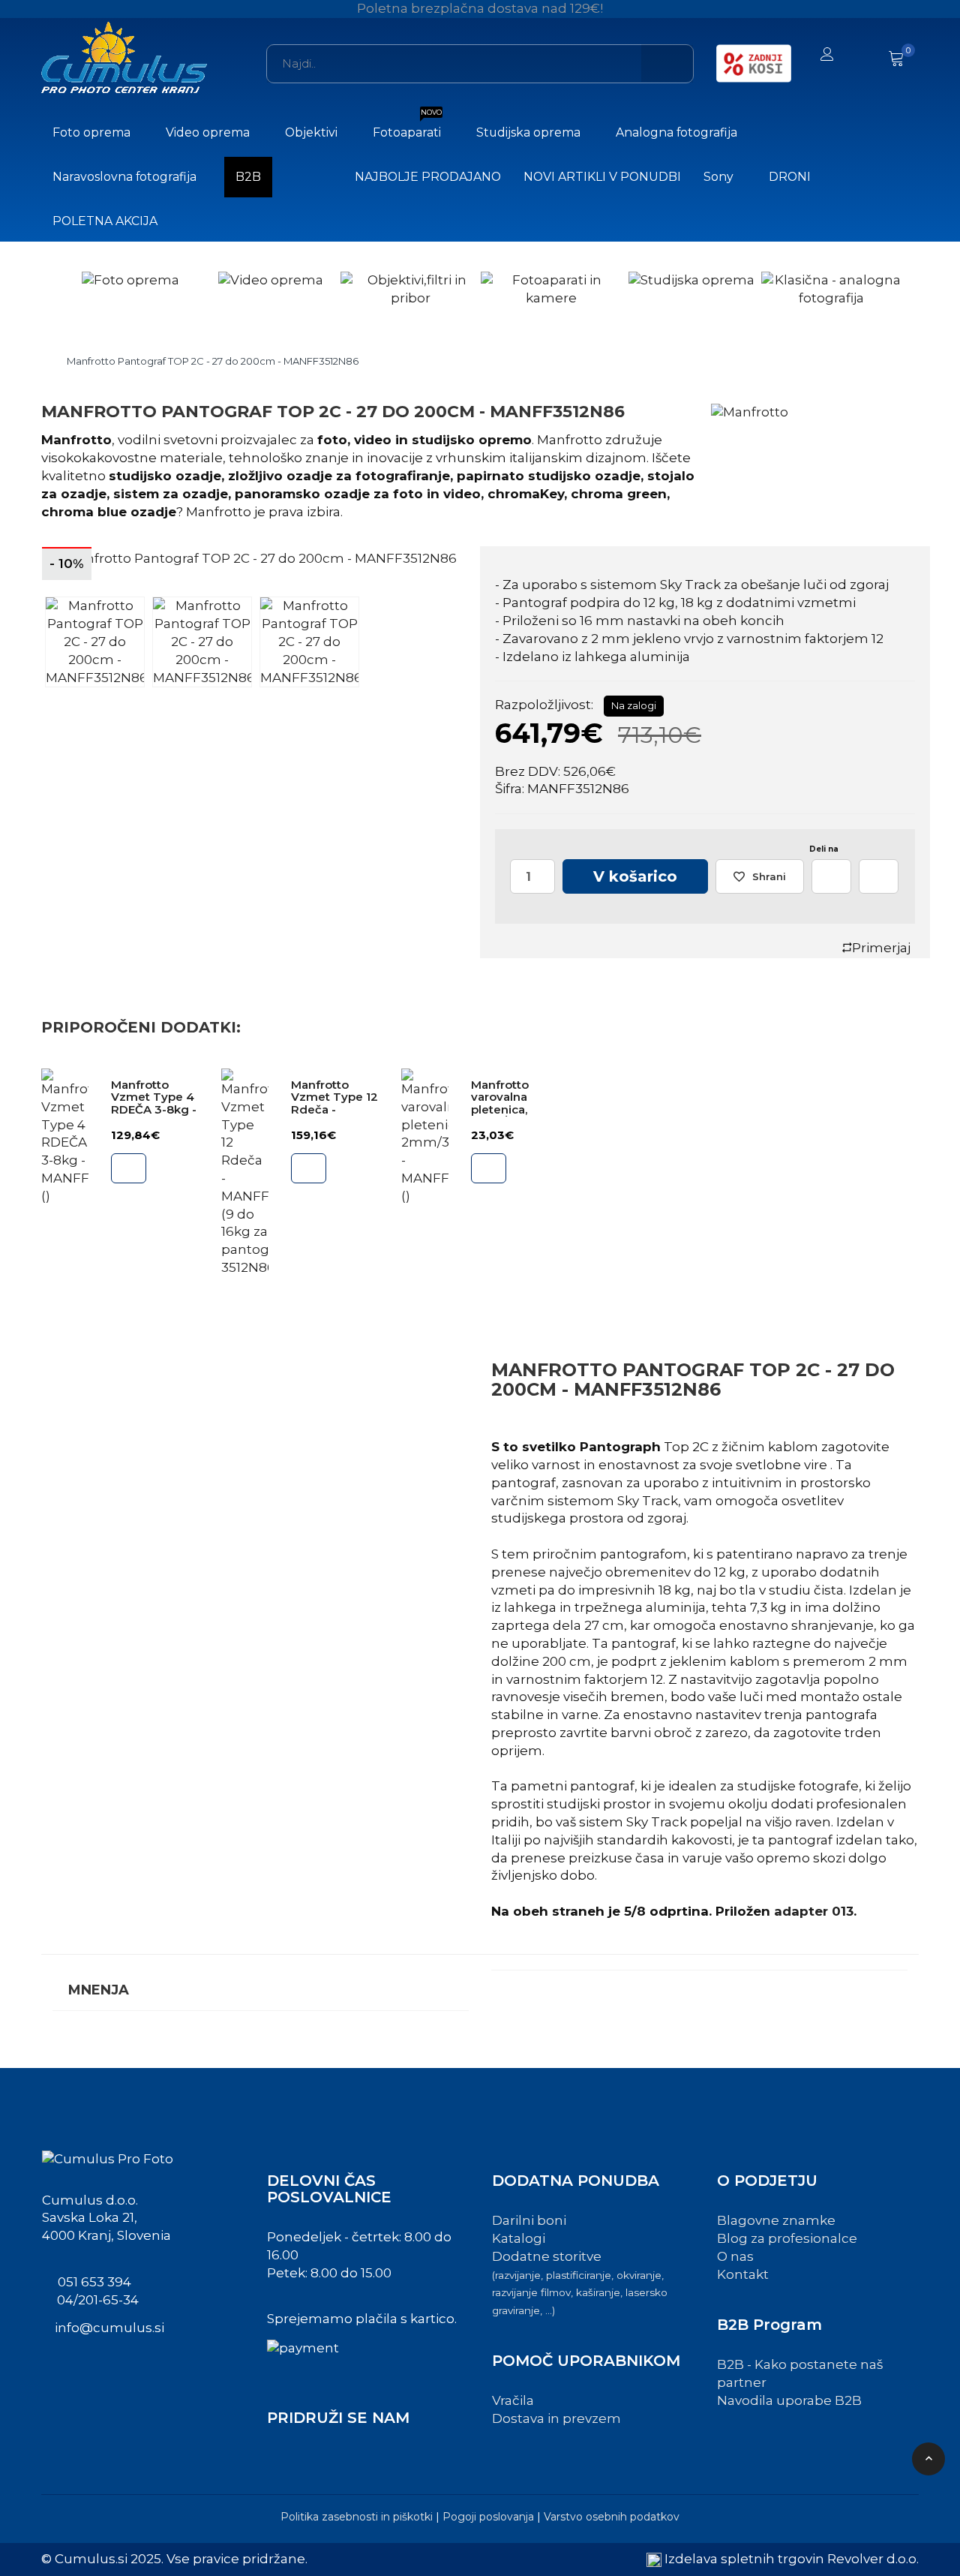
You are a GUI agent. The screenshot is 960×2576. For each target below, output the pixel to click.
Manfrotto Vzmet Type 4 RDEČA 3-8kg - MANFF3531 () (154, 1103)
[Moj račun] (827, 56)
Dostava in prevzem (556, 2418)
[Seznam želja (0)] (864, 56)
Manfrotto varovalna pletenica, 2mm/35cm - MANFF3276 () (511, 1109)
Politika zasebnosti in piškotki (357, 2517)
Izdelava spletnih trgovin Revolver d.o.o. (792, 2559)
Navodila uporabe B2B (789, 2400)
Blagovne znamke (776, 2220)
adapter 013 (814, 1911)
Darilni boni (529, 2220)
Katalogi (519, 2238)
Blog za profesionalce (787, 2238)
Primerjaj (881, 948)
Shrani (769, 876)
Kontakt (743, 2274)
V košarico (635, 876)
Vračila (513, 2400)
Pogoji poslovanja (488, 2517)
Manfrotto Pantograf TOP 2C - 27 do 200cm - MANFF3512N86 (213, 361)
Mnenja (99, 1990)
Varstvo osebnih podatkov (612, 2517)
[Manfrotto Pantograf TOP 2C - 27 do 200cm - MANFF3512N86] (255, 559)
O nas (735, 2256)
